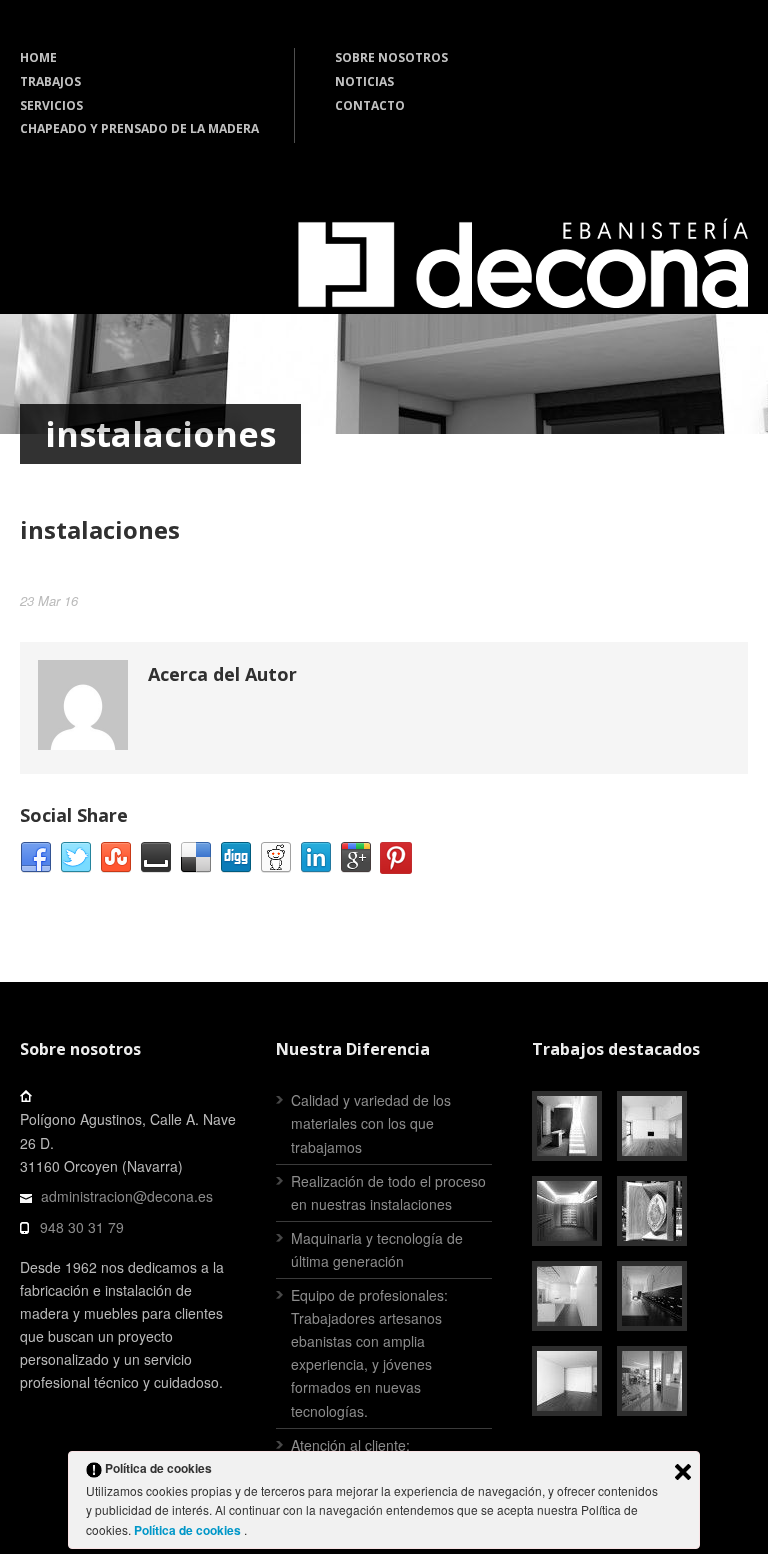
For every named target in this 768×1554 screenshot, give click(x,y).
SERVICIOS (51, 105)
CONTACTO (370, 105)
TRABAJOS (50, 81)
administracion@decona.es (127, 1196)
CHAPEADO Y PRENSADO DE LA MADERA (139, 128)
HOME (38, 57)
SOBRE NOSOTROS (391, 57)
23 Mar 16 (49, 600)
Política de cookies (189, 1530)
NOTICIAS (364, 81)
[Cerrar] (683, 1472)
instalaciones (100, 529)
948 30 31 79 (82, 1227)
